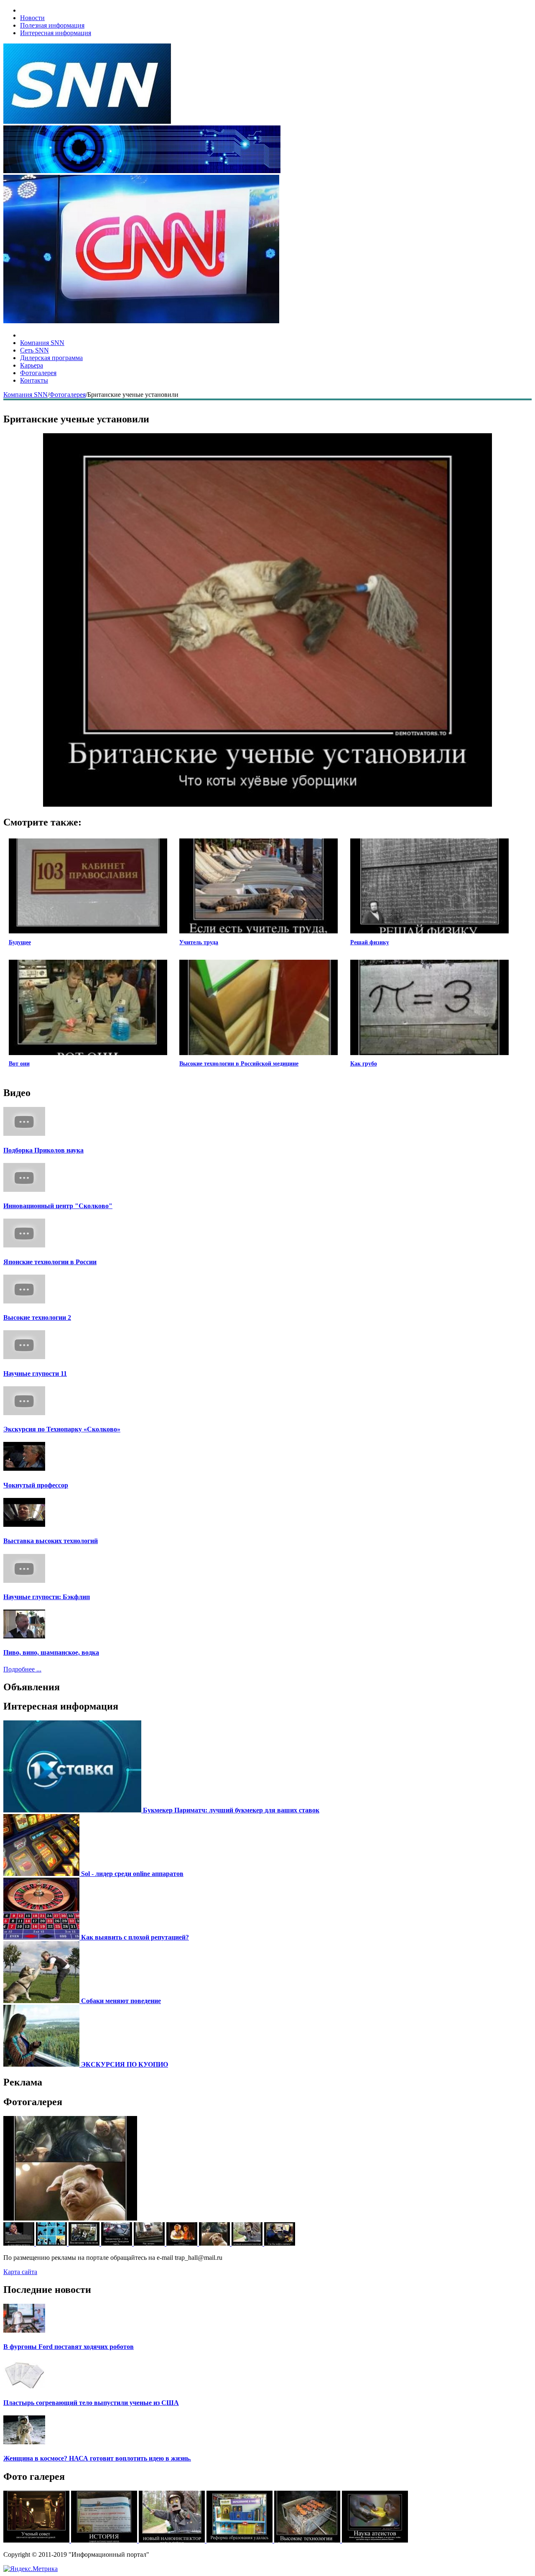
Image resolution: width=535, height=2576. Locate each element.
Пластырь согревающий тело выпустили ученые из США (91, 2403)
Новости (32, 18)
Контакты (34, 380)
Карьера (32, 365)
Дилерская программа (51, 358)
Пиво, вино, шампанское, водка (51, 1652)
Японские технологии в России (50, 1262)
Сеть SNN (34, 350)
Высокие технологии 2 (37, 1317)
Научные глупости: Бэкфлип (47, 1597)
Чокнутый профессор (36, 1485)
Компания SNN (42, 343)
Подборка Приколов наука (43, 1150)
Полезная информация (52, 25)
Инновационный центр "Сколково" (58, 1206)
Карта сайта (20, 2272)
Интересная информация (56, 33)
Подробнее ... (22, 1669)
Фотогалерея (38, 373)
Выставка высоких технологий (51, 1541)
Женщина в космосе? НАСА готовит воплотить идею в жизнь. (97, 2458)
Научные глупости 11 (35, 1374)
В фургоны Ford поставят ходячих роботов (69, 2347)
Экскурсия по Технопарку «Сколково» (62, 1429)
